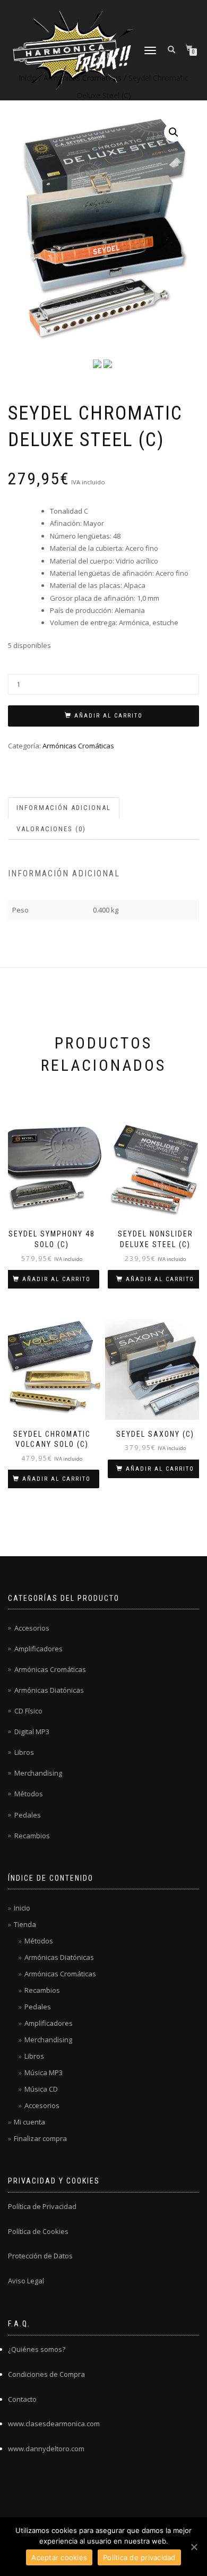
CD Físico (28, 1711)
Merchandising (38, 1773)
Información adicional (64, 808)
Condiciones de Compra (46, 2374)
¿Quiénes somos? (37, 2349)
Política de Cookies (38, 2231)
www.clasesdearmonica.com (54, 2424)
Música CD (41, 2089)
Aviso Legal (26, 2281)
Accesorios (32, 1628)
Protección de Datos (40, 2256)
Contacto (22, 2399)
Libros (24, 1752)
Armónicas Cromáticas (78, 746)
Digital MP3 (32, 1731)
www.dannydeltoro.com (46, 2449)
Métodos (29, 1794)
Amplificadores (38, 1649)
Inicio (22, 1908)
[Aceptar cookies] (194, 2547)
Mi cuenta (29, 2122)
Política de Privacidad (42, 2206)
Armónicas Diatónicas (49, 1690)
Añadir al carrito (109, 716)
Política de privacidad (139, 2557)
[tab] (64, 808)
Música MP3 (44, 2072)
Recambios (32, 1836)
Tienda (25, 1924)
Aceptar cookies (59, 2557)
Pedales (28, 1815)
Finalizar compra (40, 2138)
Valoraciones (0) (51, 829)
